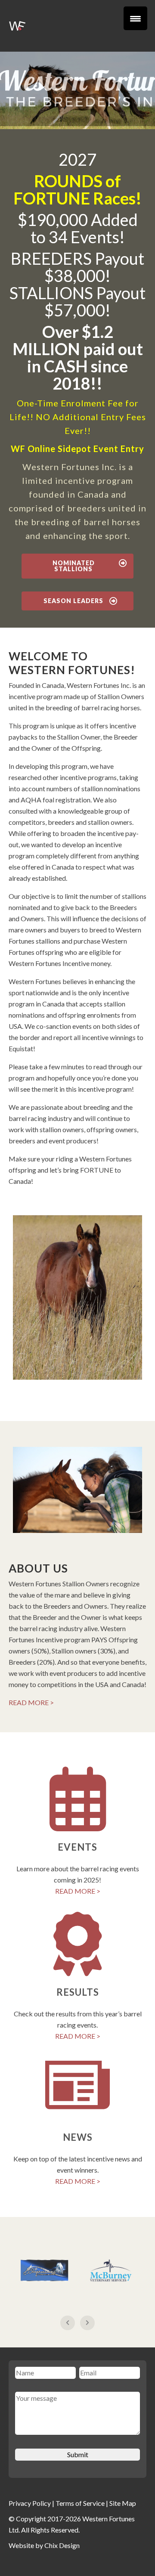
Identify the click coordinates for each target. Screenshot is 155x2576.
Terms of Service (80, 2503)
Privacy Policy (30, 2503)
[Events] (77, 1795)
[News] (77, 2085)
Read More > (78, 1891)
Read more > (78, 2036)
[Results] (77, 1940)
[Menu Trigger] (135, 18)
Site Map (123, 2503)
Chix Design (62, 2545)
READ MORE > (31, 1702)
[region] (77, 90)
